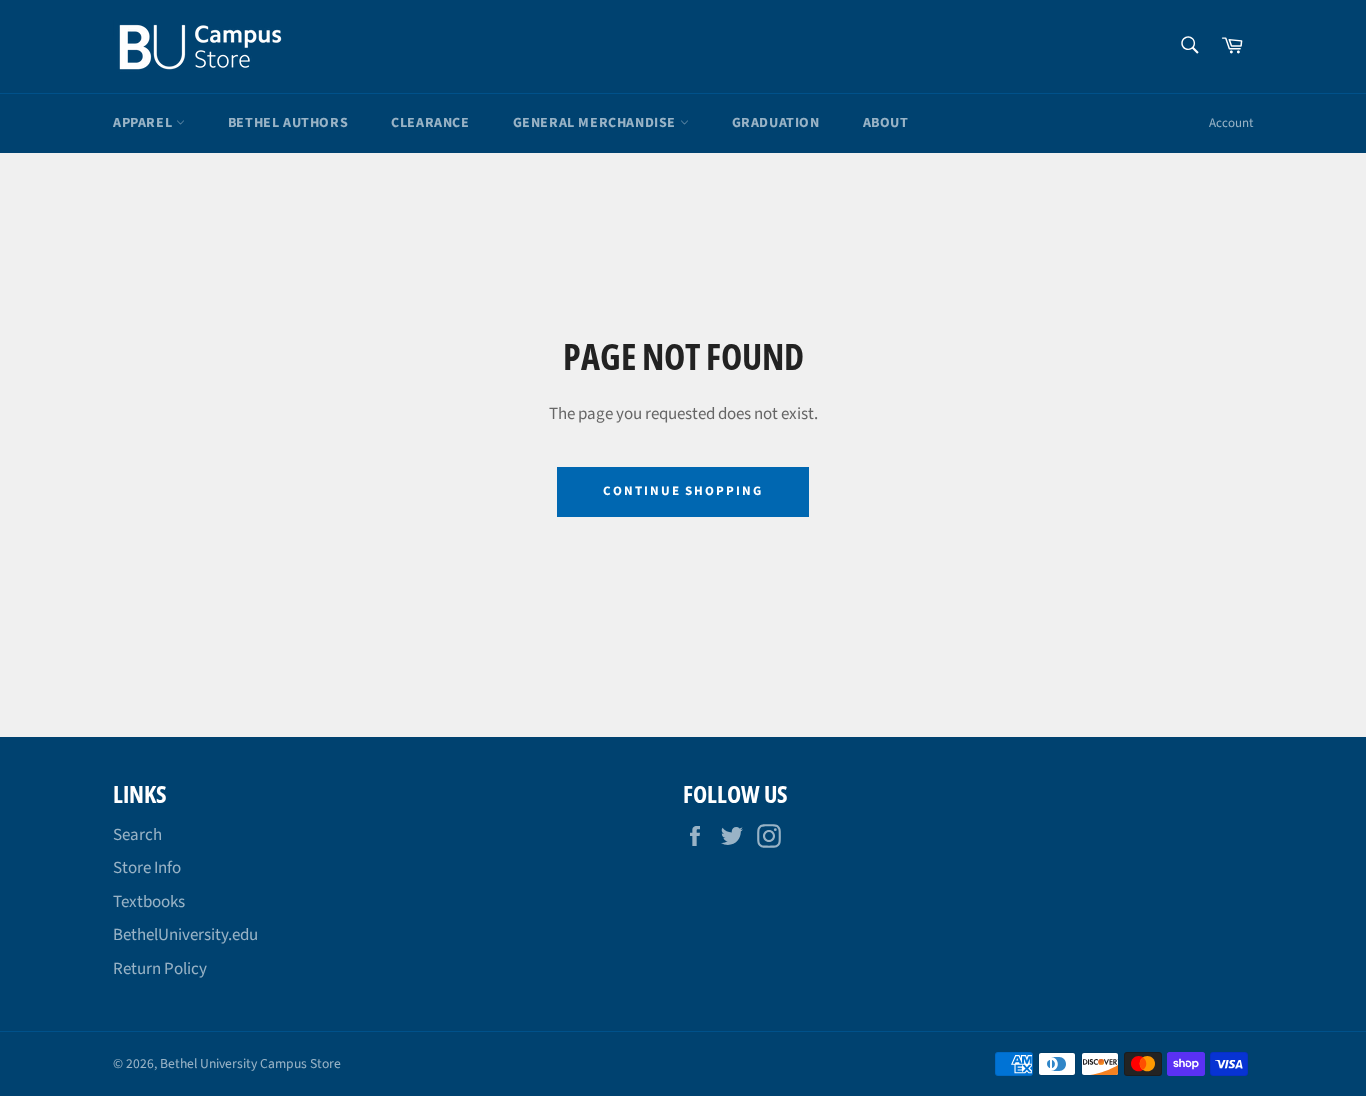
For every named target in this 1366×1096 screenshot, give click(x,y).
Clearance (430, 123)
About (886, 123)
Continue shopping (683, 491)
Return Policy (160, 969)
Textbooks (149, 902)
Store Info (147, 868)
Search (137, 835)
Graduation (776, 123)
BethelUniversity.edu (185, 935)
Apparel (144, 123)
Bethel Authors (288, 123)
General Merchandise (596, 123)
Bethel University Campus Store (250, 1063)
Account (1231, 123)
